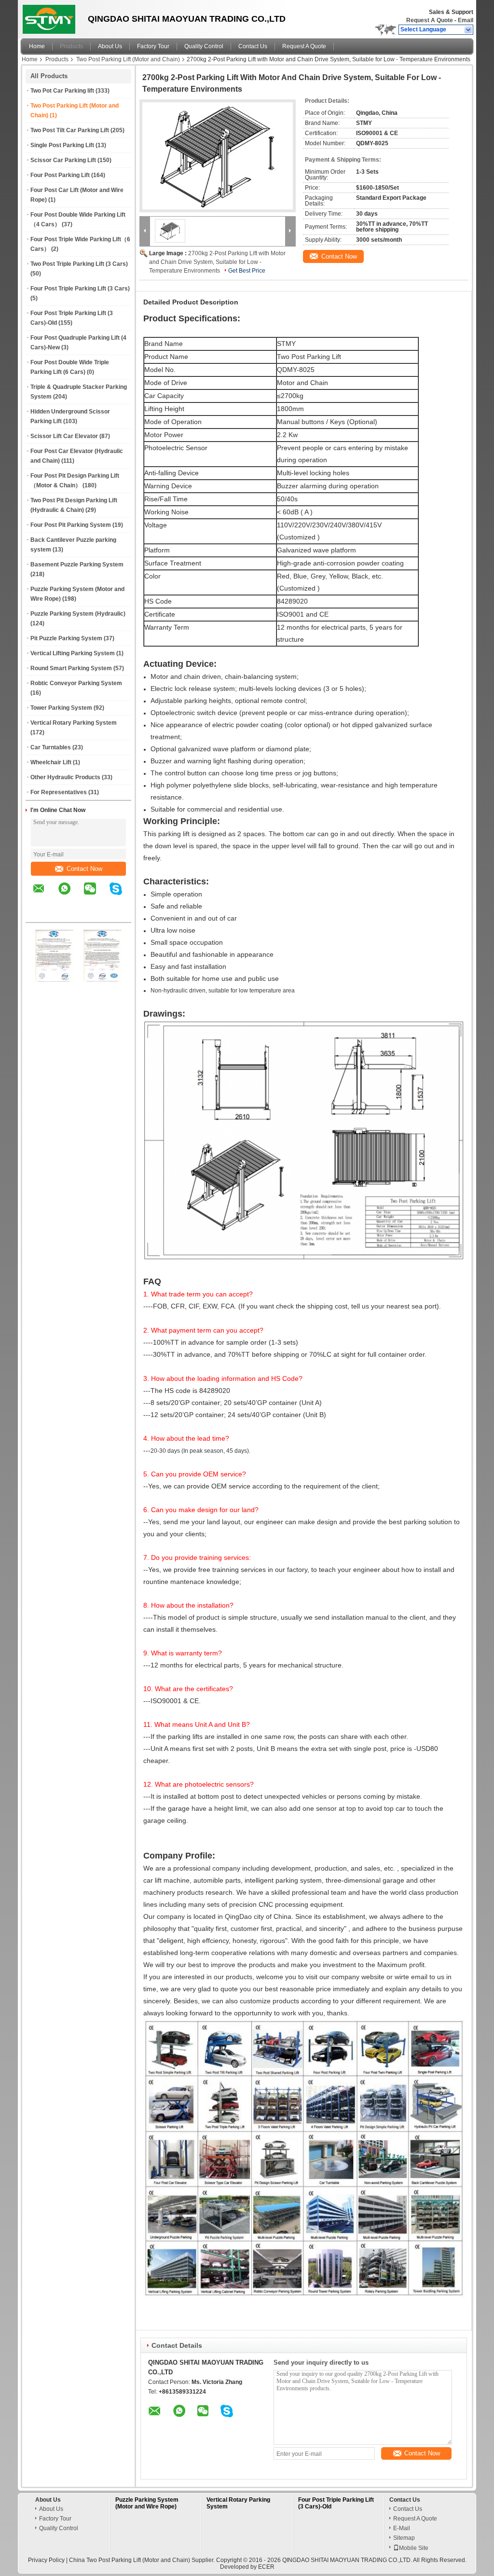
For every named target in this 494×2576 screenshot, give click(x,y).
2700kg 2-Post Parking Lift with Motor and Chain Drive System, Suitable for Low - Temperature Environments (217, 262)
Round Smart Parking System (71, 668)
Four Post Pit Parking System (71, 525)
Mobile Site (414, 2548)
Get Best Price (247, 271)
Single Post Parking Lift (62, 145)
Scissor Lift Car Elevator (64, 436)
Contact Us (253, 46)
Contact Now (84, 869)
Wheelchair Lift (51, 762)
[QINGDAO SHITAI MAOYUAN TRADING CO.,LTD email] (45, 895)
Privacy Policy (46, 2560)
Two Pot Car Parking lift (62, 91)
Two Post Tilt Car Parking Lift (70, 130)
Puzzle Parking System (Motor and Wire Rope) (147, 2503)
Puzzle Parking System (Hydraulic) (78, 614)
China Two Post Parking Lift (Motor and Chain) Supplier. (143, 2560)
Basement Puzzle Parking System (77, 565)
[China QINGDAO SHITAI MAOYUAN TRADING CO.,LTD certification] (55, 980)
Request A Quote (430, 20)
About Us (110, 46)
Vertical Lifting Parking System (73, 653)
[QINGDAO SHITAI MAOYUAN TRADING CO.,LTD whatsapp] (70, 895)
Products (71, 46)
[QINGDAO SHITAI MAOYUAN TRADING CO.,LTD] (469, 30)
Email (466, 20)
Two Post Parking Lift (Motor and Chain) (128, 59)
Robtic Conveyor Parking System (76, 683)
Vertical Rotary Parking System (74, 723)
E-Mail (402, 2528)
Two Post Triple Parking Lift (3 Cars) (79, 264)
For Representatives (59, 792)
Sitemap (404, 2538)
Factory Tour (153, 46)
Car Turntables (51, 747)
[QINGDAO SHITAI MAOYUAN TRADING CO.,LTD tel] (39, 914)
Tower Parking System (61, 708)
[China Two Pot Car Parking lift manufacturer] (52, 17)
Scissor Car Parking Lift (63, 160)
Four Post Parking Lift (60, 175)
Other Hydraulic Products (65, 777)
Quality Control (204, 46)
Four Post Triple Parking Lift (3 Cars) (80, 289)
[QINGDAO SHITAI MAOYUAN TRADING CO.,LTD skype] (122, 895)
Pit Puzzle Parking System (66, 638)
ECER (266, 2567)
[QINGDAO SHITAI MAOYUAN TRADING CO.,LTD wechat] (96, 895)
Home (37, 46)
